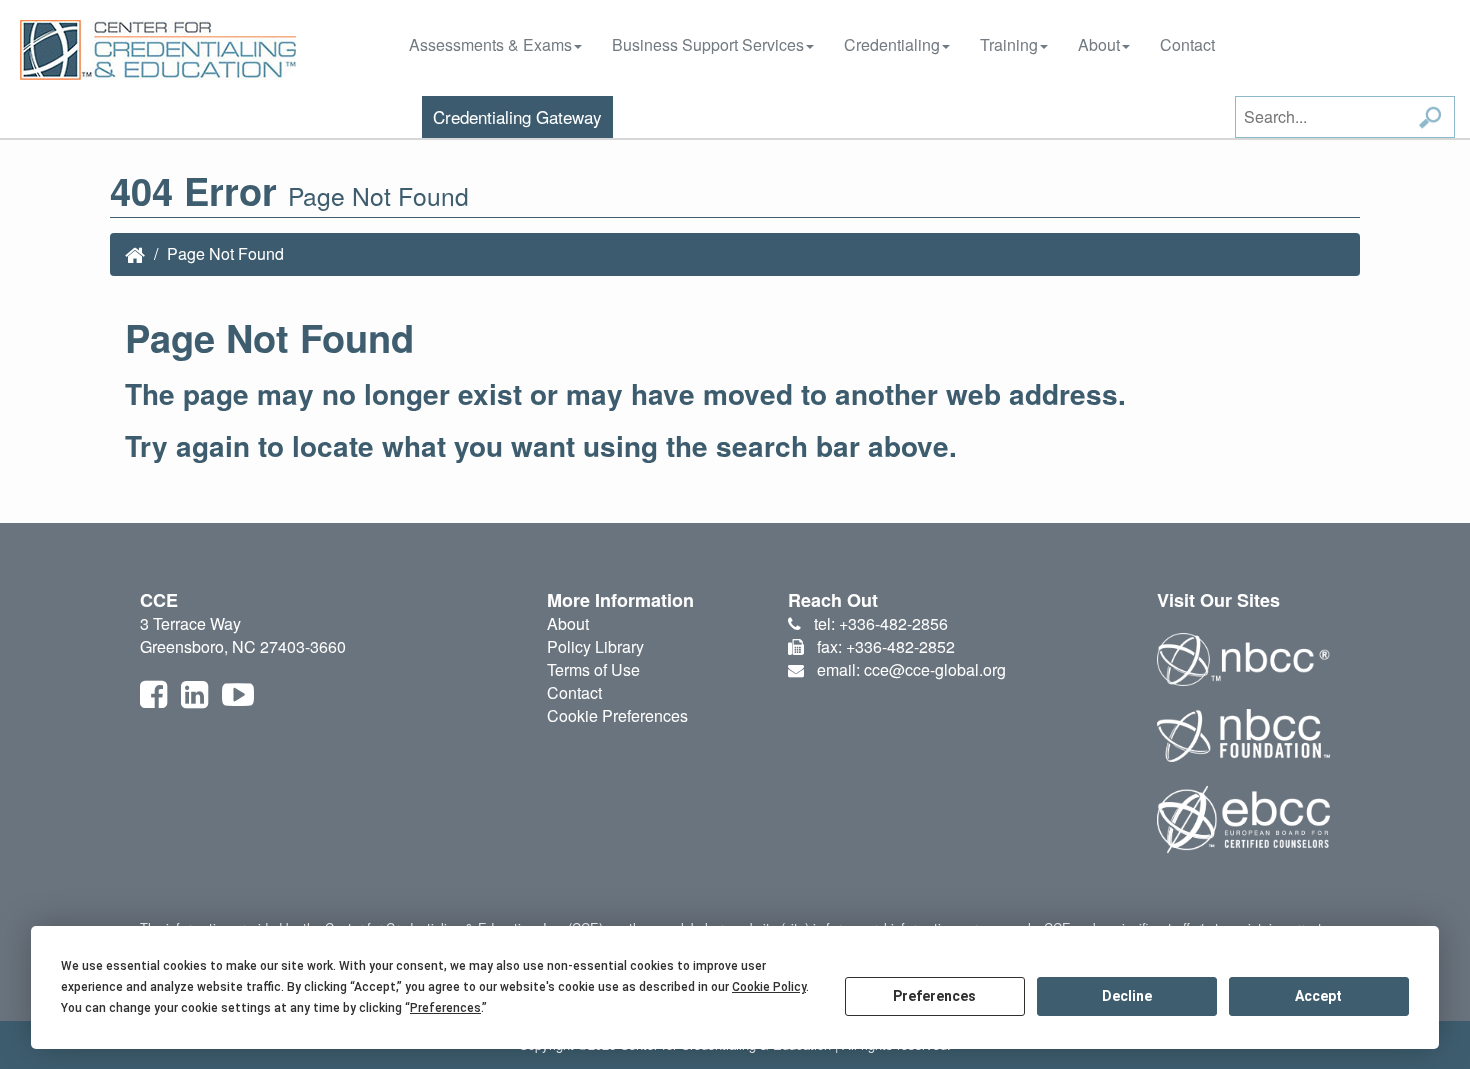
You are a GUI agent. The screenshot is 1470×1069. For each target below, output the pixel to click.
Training (1009, 44)
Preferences (934, 996)
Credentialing (892, 44)
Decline (1127, 996)
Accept (1318, 996)
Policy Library (595, 646)
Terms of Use (593, 669)
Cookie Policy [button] (769, 987)
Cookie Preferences (617, 715)
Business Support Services (708, 44)
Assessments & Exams (490, 44)
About (1099, 44)
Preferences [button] (445, 1008)
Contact (1187, 44)
